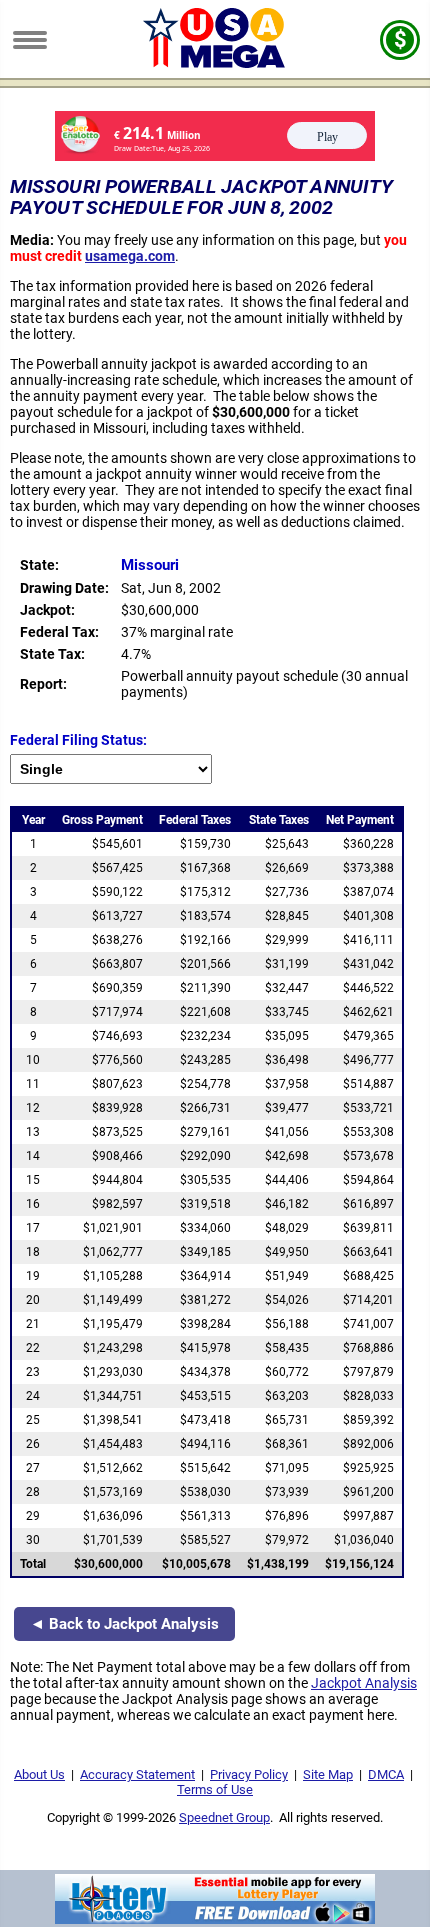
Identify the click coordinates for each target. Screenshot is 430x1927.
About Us (39, 1774)
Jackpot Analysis (364, 1683)
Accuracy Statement (137, 1774)
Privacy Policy (249, 1774)
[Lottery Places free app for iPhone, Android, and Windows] (215, 1919)
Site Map (328, 1774)
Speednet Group (224, 1817)
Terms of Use (215, 1789)
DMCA (386, 1774)
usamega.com (130, 256)
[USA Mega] (215, 63)
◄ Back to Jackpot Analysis (124, 1624)
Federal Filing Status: (78, 740)
